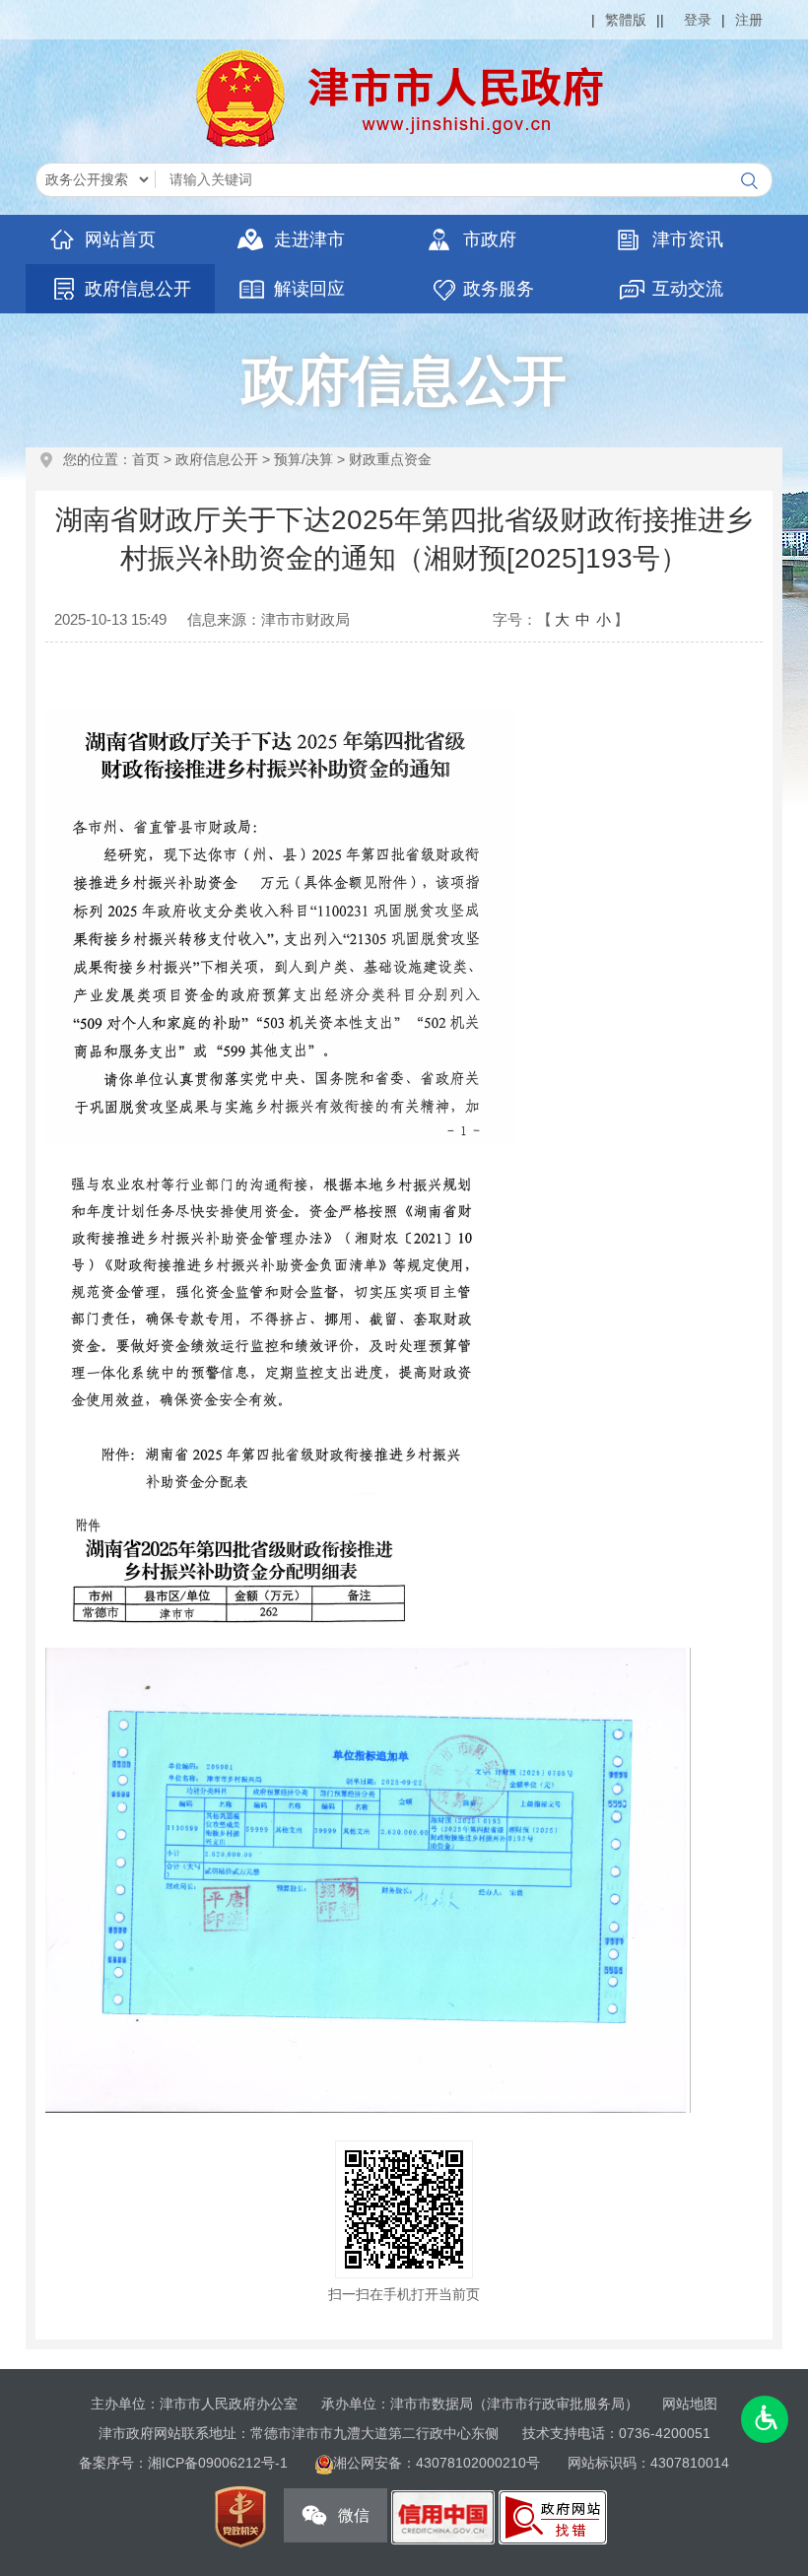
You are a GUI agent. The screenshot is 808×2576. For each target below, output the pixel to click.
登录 (698, 20)
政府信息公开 (138, 289)
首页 (146, 459)
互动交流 (688, 289)
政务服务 (499, 289)
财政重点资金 (390, 459)
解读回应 (309, 289)
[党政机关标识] (240, 2516)
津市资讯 (688, 239)
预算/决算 (303, 459)
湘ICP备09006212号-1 (218, 2463)
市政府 (490, 239)
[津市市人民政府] (404, 98)
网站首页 (120, 239)
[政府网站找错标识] (553, 2516)
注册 (749, 20)
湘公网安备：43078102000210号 (438, 2463)
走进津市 (309, 239)
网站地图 (690, 2404)
